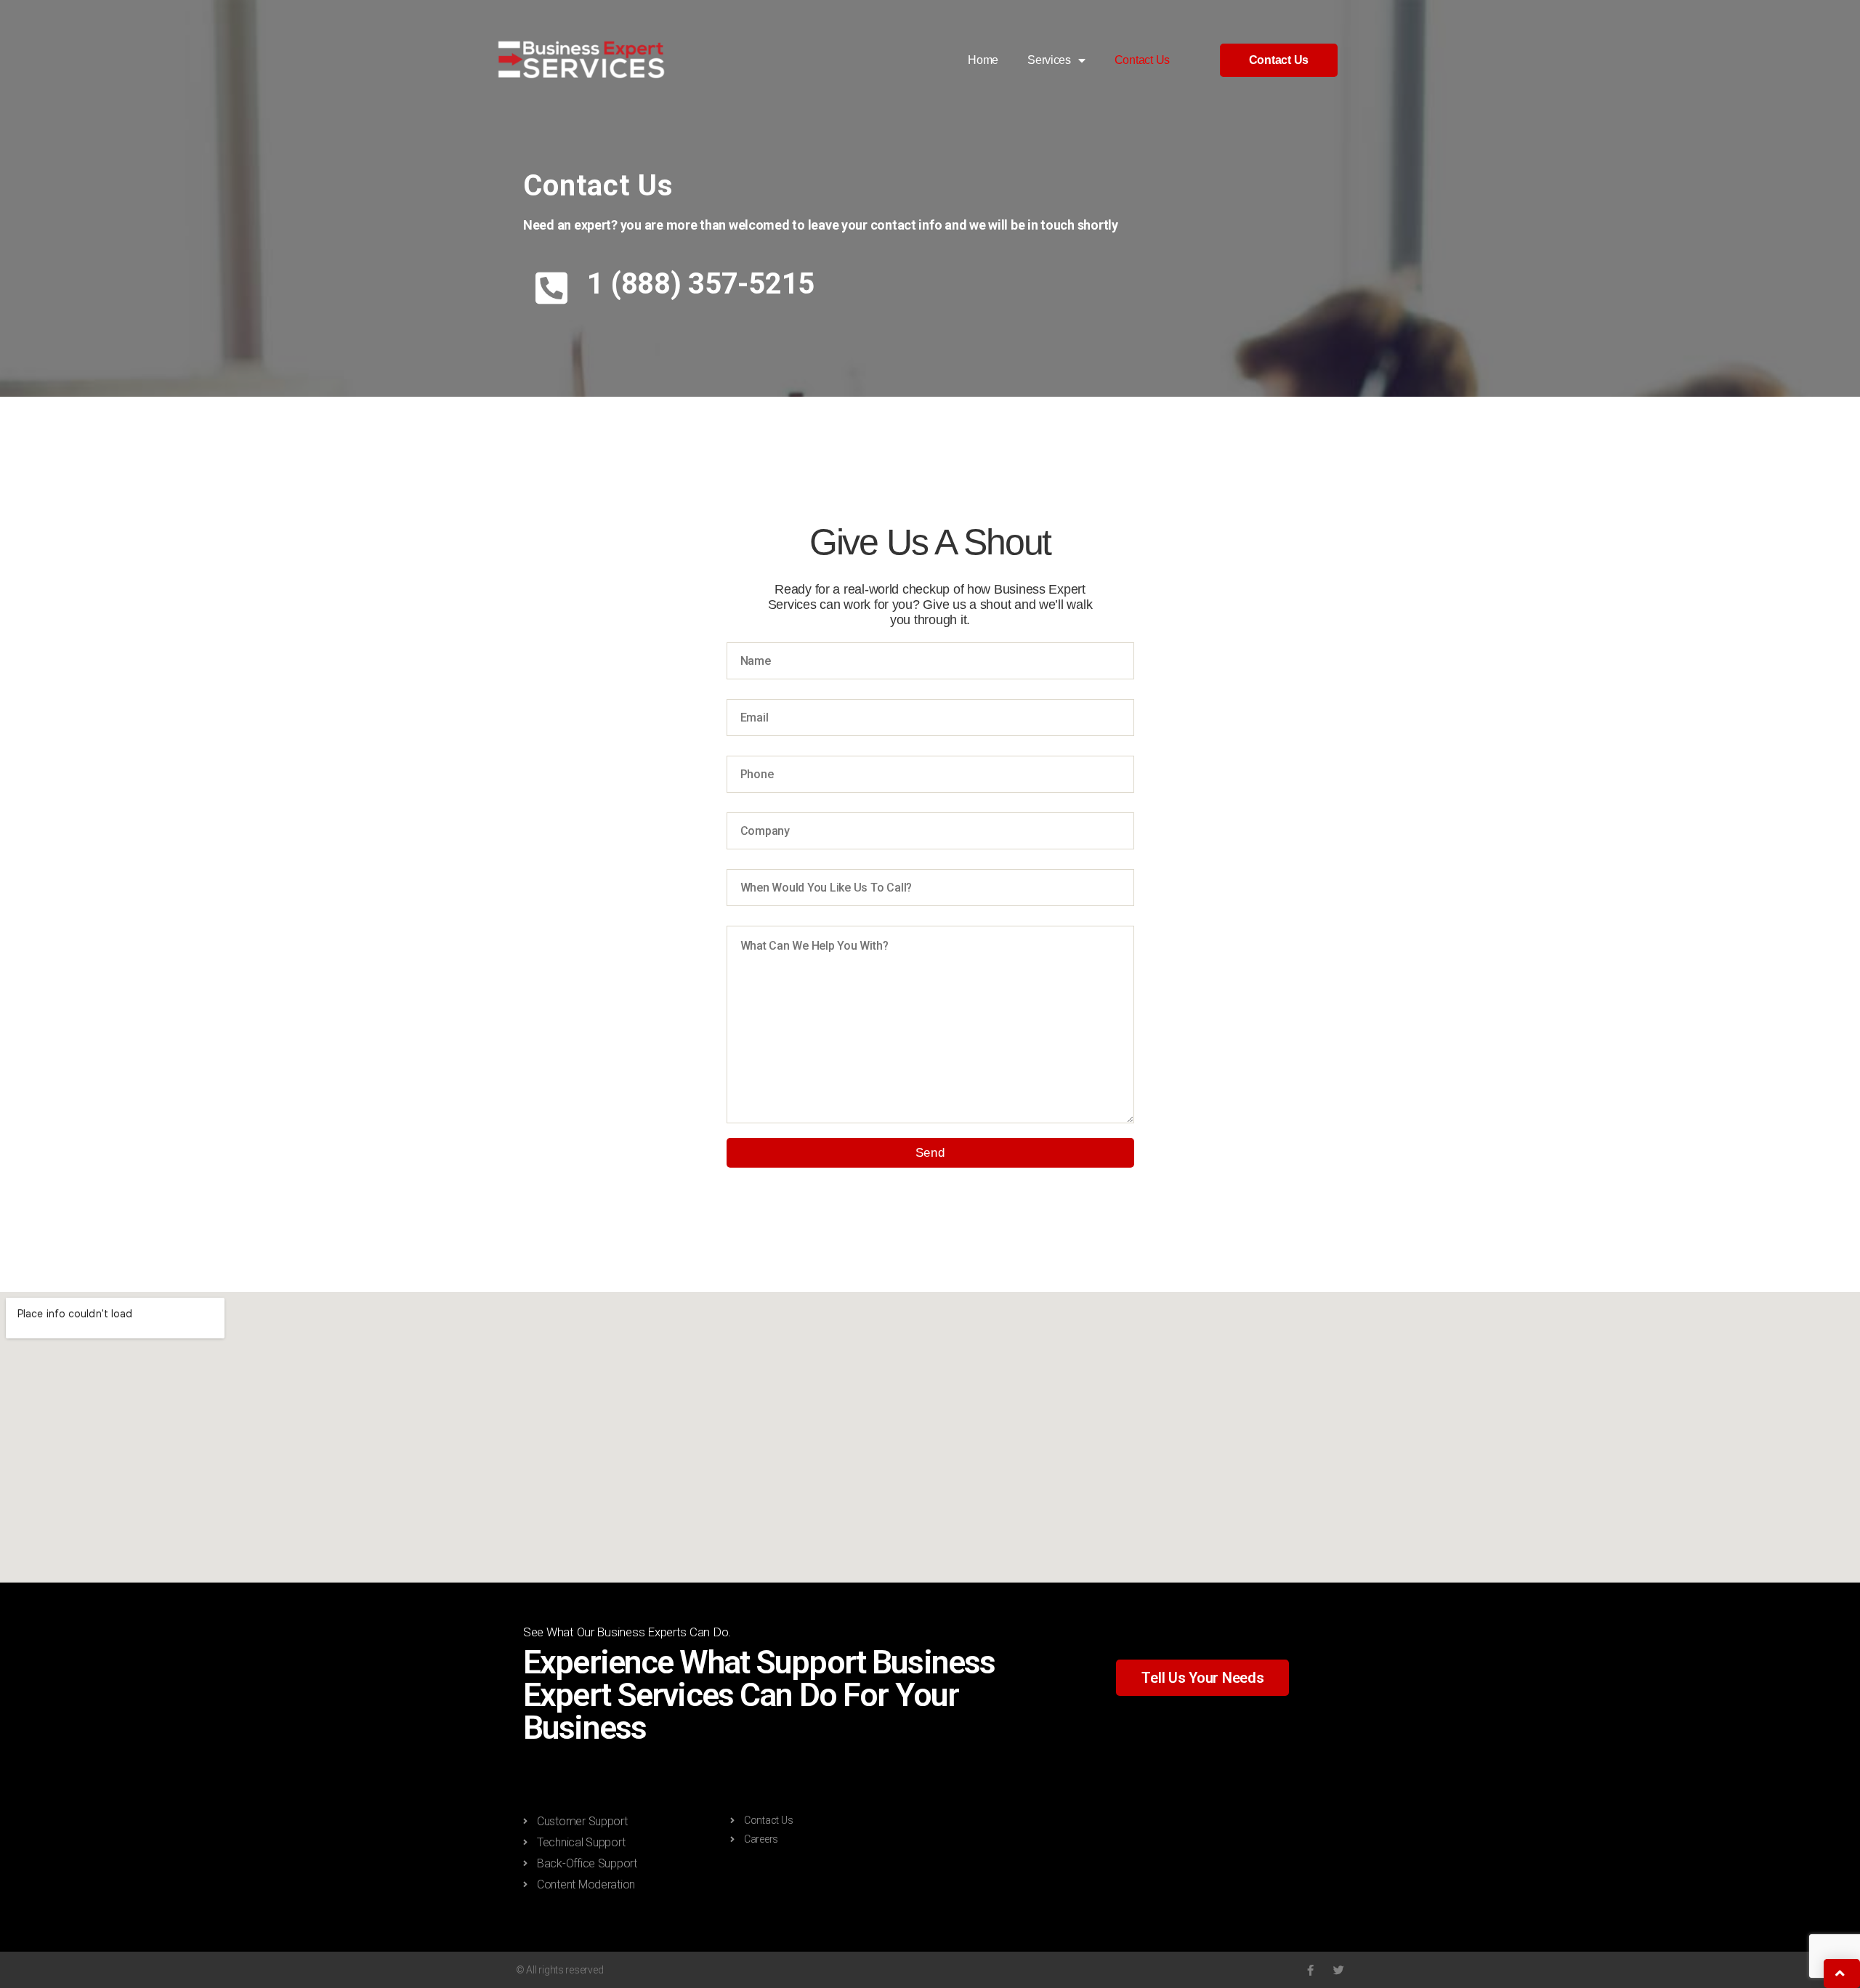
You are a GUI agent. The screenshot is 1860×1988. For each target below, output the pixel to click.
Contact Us (1142, 60)
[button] (1279, 60)
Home (983, 60)
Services (1049, 60)
